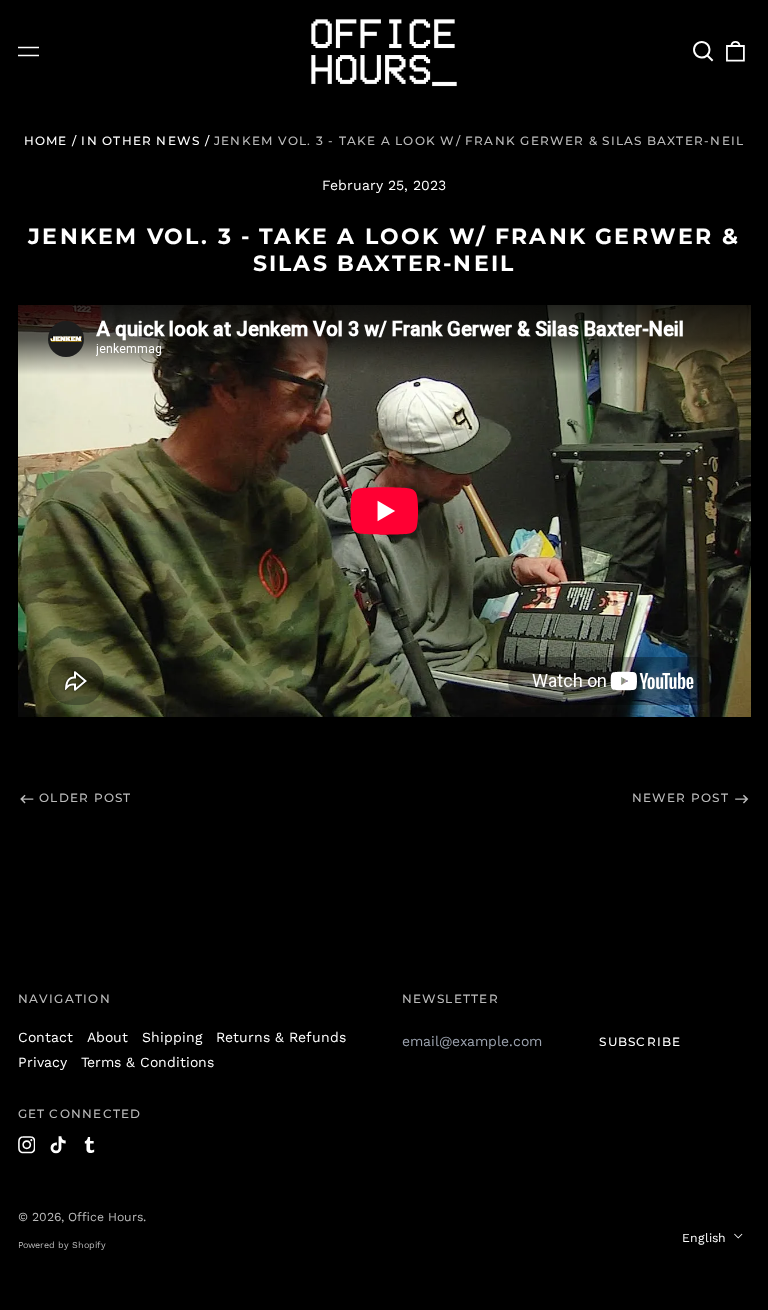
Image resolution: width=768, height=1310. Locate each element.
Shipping (172, 1037)
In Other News (140, 140)
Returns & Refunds (281, 1037)
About (107, 1037)
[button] (704, 52)
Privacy (42, 1062)
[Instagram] (27, 1145)
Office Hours (105, 1217)
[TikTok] (58, 1145)
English (706, 1238)
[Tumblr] (90, 1145)
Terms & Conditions (147, 1062)
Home (46, 140)
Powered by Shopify (62, 1245)
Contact (45, 1037)
